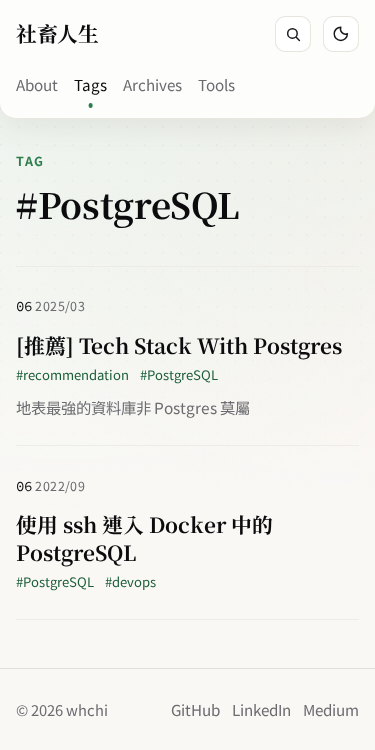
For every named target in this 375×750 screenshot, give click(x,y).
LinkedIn (261, 709)
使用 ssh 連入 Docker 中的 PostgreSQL (144, 538)
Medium (331, 709)
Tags (90, 84)
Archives (152, 84)
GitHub (195, 709)
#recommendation (72, 374)
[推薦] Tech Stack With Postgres (179, 345)
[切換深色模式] (341, 34)
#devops (130, 581)
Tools (216, 84)
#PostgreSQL (179, 374)
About (37, 84)
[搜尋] (293, 34)
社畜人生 (57, 33)
